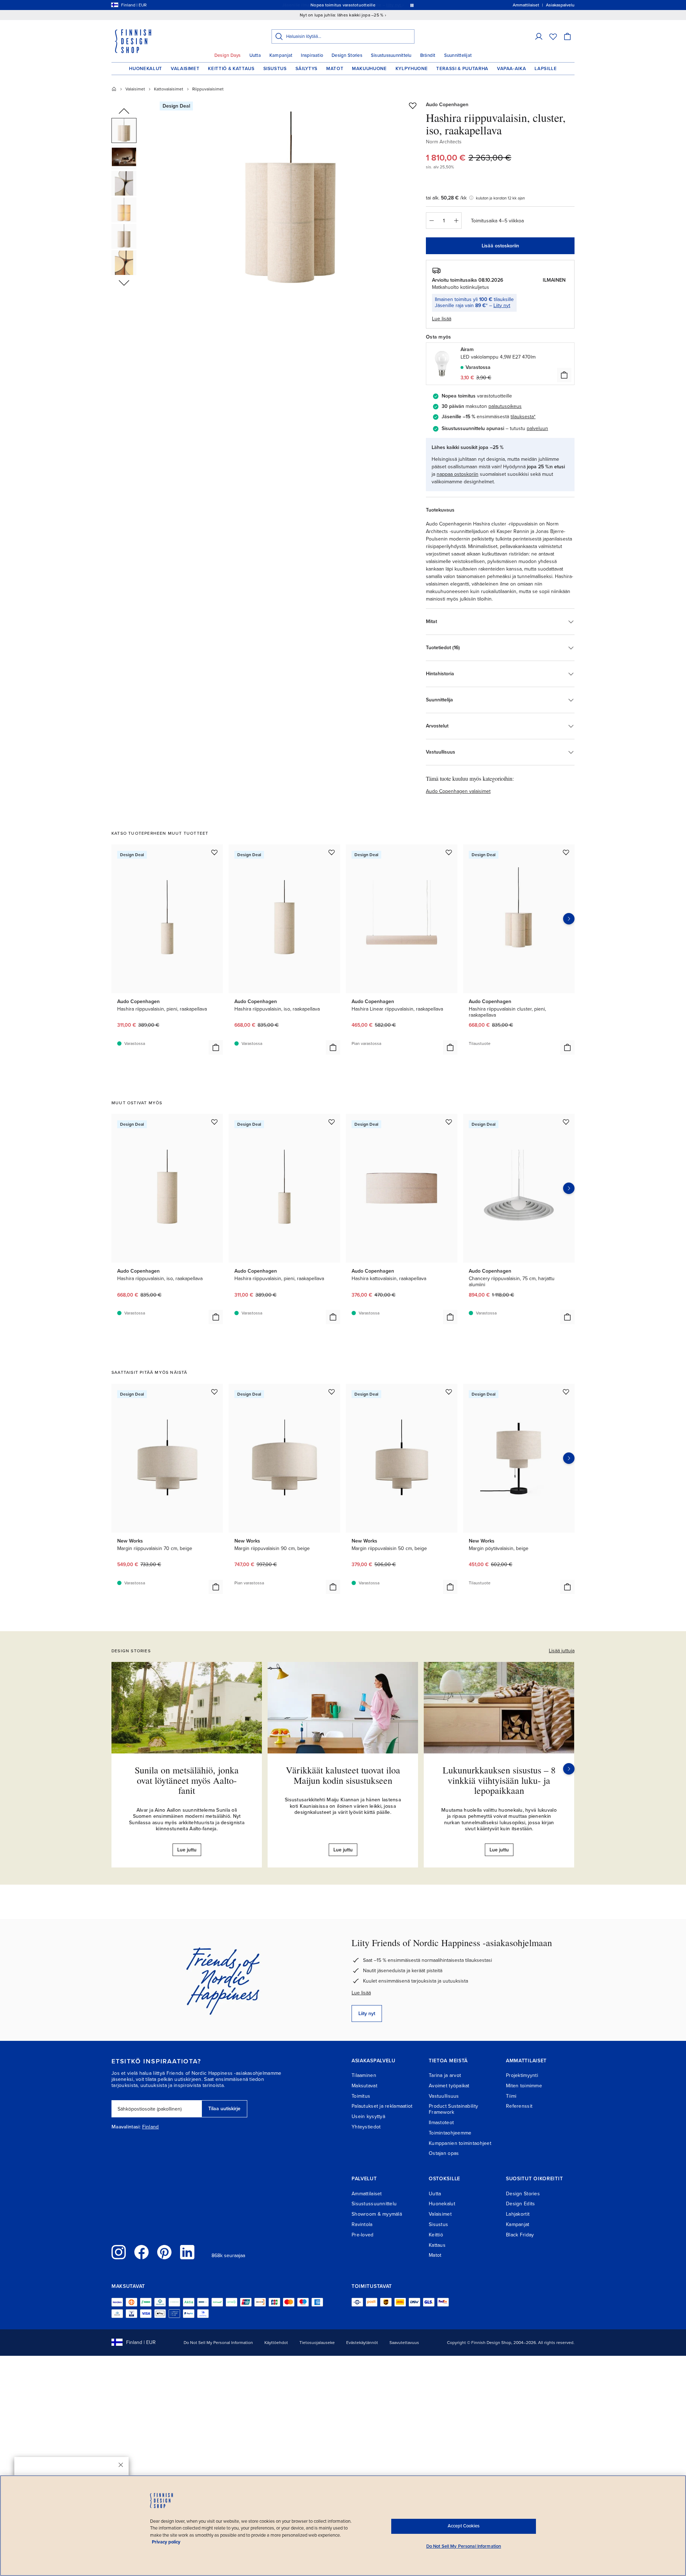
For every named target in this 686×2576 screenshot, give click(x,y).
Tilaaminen (364, 2075)
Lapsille (546, 69)
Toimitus (361, 2096)
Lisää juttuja (562, 1651)
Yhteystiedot (366, 2127)
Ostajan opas (444, 2153)
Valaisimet (185, 69)
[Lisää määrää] (456, 221)
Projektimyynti (522, 2075)
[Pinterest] (164, 2252)
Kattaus (437, 2245)
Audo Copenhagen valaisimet (458, 791)
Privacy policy (166, 2542)
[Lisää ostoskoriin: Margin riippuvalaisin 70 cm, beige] (216, 1587)
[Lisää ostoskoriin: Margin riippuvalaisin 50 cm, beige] (450, 1587)
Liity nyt (502, 305)
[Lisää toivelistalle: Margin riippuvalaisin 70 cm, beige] (214, 1392)
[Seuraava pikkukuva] (124, 282)
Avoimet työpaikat (449, 2086)
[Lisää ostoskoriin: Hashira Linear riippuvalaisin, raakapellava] (450, 1047)
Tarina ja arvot (445, 2075)
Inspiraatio (312, 55)
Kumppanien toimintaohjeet (460, 2143)
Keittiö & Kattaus (231, 69)
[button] (539, 36)
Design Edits (520, 2204)
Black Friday (520, 2235)
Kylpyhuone (412, 69)
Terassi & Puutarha (462, 69)
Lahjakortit (518, 2214)
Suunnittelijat (458, 55)
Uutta (255, 55)
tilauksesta (522, 417)
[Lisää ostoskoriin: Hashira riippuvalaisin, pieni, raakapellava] (216, 1047)
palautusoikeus (505, 406)
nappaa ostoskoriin (458, 474)
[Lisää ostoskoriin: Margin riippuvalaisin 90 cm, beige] (333, 1587)
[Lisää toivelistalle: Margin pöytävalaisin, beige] (566, 1392)
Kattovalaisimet (169, 89)
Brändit (428, 55)
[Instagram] (119, 2252)
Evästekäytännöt (362, 2343)
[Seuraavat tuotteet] (569, 919)
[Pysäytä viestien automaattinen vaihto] (412, 5)
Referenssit (519, 2106)
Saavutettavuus (404, 2343)
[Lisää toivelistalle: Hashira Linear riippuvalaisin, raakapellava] (449, 852)
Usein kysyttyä (368, 2116)
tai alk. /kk (446, 198)
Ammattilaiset (367, 2194)
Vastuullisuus (444, 2096)
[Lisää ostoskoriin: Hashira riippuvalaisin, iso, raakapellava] (333, 1047)
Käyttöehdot (276, 2343)
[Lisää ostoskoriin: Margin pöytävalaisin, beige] (567, 1587)
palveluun (537, 428)
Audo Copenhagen (447, 105)
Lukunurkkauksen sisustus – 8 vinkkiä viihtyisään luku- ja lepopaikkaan (499, 1780)
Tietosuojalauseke (317, 2343)
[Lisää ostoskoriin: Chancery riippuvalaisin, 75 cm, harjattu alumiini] (567, 1317)
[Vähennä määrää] (431, 221)
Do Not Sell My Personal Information (218, 2343)
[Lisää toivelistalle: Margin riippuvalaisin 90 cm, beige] (332, 1392)
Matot (335, 69)
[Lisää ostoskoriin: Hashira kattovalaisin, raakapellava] (450, 1317)
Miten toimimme (524, 2086)
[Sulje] (121, 2465)
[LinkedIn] (187, 2252)
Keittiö (436, 2235)
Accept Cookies (464, 2526)
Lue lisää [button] (442, 319)
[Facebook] (141, 2252)
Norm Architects (444, 142)
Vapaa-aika (512, 69)
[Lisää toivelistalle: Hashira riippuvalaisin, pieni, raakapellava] (214, 852)
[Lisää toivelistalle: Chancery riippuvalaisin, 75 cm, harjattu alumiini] (566, 1122)
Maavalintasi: (126, 2127)
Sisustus (275, 69)
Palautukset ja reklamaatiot (382, 2106)
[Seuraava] (569, 1769)
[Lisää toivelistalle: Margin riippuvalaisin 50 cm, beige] (449, 1392)
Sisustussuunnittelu (391, 55)
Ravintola (362, 2224)
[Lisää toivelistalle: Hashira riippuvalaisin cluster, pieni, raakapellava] (566, 852)
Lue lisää (361, 1993)
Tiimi (511, 2096)
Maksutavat (364, 2086)
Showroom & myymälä (377, 2214)
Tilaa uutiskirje (224, 2109)
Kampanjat (281, 55)
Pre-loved (363, 2235)
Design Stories (347, 55)
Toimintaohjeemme (450, 2133)
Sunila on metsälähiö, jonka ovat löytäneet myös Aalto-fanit (187, 1780)
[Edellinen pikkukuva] (124, 112)
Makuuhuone (369, 69)
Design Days (228, 55)
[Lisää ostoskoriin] (564, 375)
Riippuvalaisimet (208, 89)
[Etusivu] (114, 89)
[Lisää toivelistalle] (413, 105)
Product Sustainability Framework (453, 2109)
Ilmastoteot (441, 2123)
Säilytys (307, 69)
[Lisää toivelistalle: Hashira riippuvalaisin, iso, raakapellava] (332, 852)
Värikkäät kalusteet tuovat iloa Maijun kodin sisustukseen (343, 1775)
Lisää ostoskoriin (500, 246)
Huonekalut (146, 69)
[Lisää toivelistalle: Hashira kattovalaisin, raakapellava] (449, 1122)
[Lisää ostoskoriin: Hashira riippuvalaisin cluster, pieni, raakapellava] (567, 1047)
